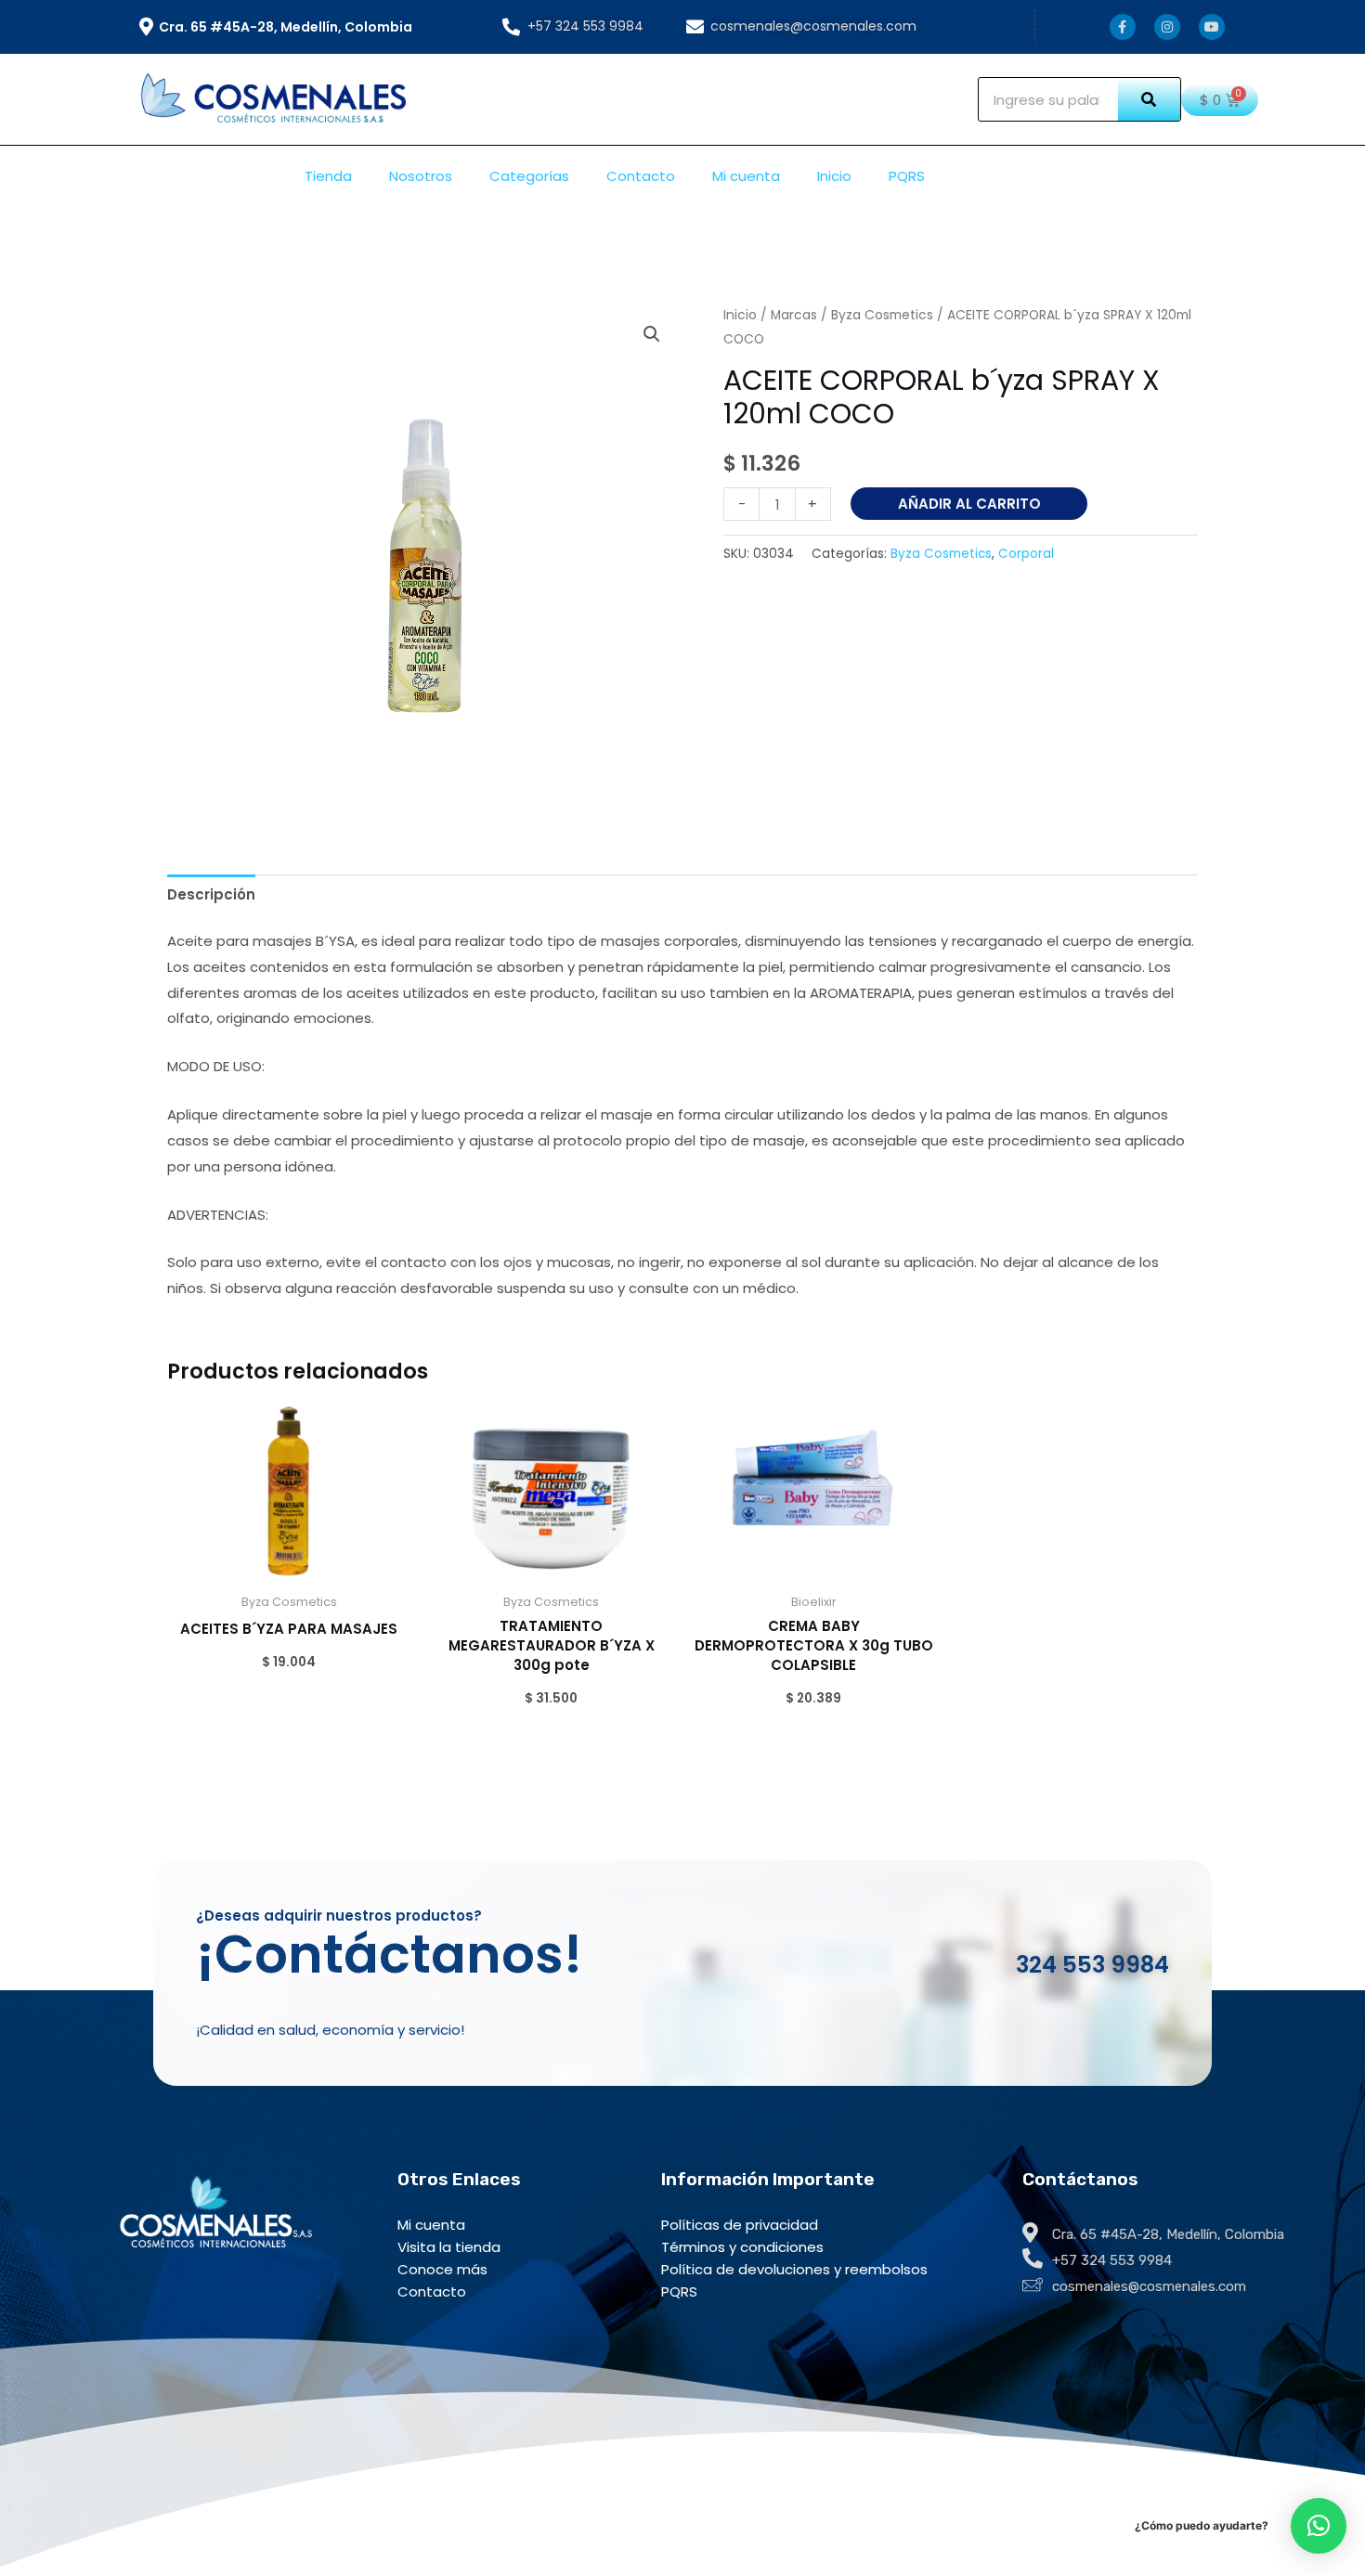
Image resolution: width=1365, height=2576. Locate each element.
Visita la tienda (449, 2247)
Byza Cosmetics (882, 315)
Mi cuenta (746, 176)
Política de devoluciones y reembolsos (794, 2269)
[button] (652, 334)
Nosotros (421, 176)
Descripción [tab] (211, 894)
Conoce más (442, 2269)
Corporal (1026, 554)
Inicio (834, 176)
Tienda (328, 176)
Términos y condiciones (742, 2247)
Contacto (641, 176)
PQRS (907, 176)
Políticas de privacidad (740, 2225)
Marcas (794, 315)
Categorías (529, 176)
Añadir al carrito (969, 504)
